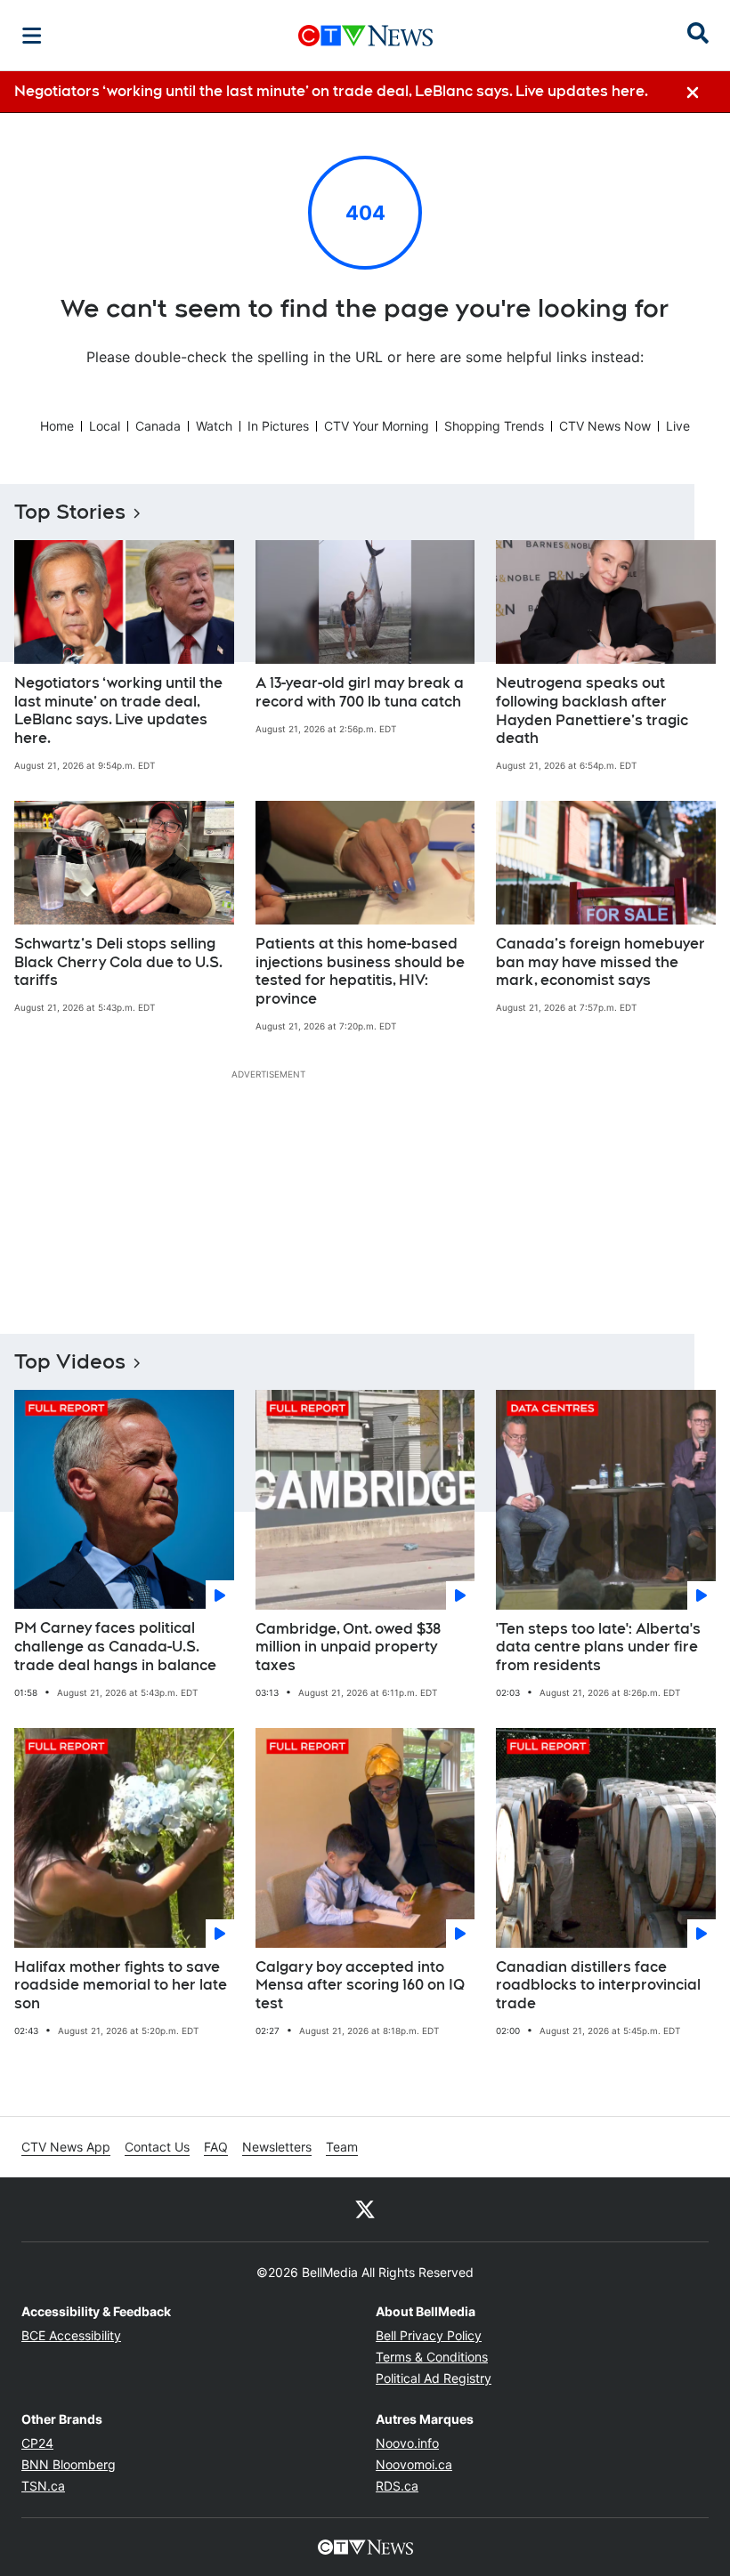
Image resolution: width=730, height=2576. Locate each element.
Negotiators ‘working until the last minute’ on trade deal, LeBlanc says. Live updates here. (118, 711)
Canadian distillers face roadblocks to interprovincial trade (598, 1986)
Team (342, 2147)
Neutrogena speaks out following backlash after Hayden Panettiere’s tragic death (592, 711)
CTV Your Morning (377, 426)
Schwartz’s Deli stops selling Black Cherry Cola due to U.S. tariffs (118, 962)
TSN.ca (43, 2486)
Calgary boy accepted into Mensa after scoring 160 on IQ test (360, 1986)
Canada (158, 426)
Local (105, 426)
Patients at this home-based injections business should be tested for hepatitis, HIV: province (360, 971)
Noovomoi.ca (414, 2464)
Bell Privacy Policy (429, 2335)
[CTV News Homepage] (365, 36)
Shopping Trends (494, 426)
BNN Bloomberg (69, 2464)
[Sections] (32, 36)
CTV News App (66, 2147)
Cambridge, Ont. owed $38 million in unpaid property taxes (348, 1647)
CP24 (37, 2443)
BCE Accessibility (71, 2335)
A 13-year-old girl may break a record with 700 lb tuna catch (360, 692)
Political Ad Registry (434, 2378)
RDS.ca (397, 2486)
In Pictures (278, 426)
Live (678, 426)
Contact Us (157, 2147)
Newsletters (277, 2147)
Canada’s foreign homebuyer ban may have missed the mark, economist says (600, 962)
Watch (214, 426)
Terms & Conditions (432, 2357)
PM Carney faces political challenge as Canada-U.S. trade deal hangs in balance (115, 1647)
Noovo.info (407, 2443)
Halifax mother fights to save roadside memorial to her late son (121, 1986)
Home (57, 426)
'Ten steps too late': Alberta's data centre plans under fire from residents (598, 1647)
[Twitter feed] (365, 2209)
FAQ (216, 2147)
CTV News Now (605, 426)
